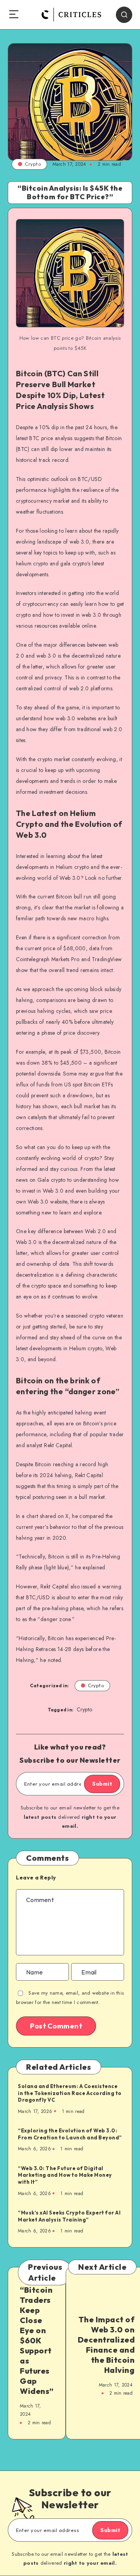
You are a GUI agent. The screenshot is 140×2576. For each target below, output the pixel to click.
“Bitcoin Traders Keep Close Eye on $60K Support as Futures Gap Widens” (37, 2340)
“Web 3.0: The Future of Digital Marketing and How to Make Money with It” (65, 2175)
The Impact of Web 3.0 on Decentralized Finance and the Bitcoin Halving (106, 2345)
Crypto (33, 164)
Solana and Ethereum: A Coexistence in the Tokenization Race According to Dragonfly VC (70, 2093)
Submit (102, 1784)
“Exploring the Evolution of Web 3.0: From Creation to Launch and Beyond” (70, 2134)
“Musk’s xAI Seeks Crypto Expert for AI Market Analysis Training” (69, 2216)
